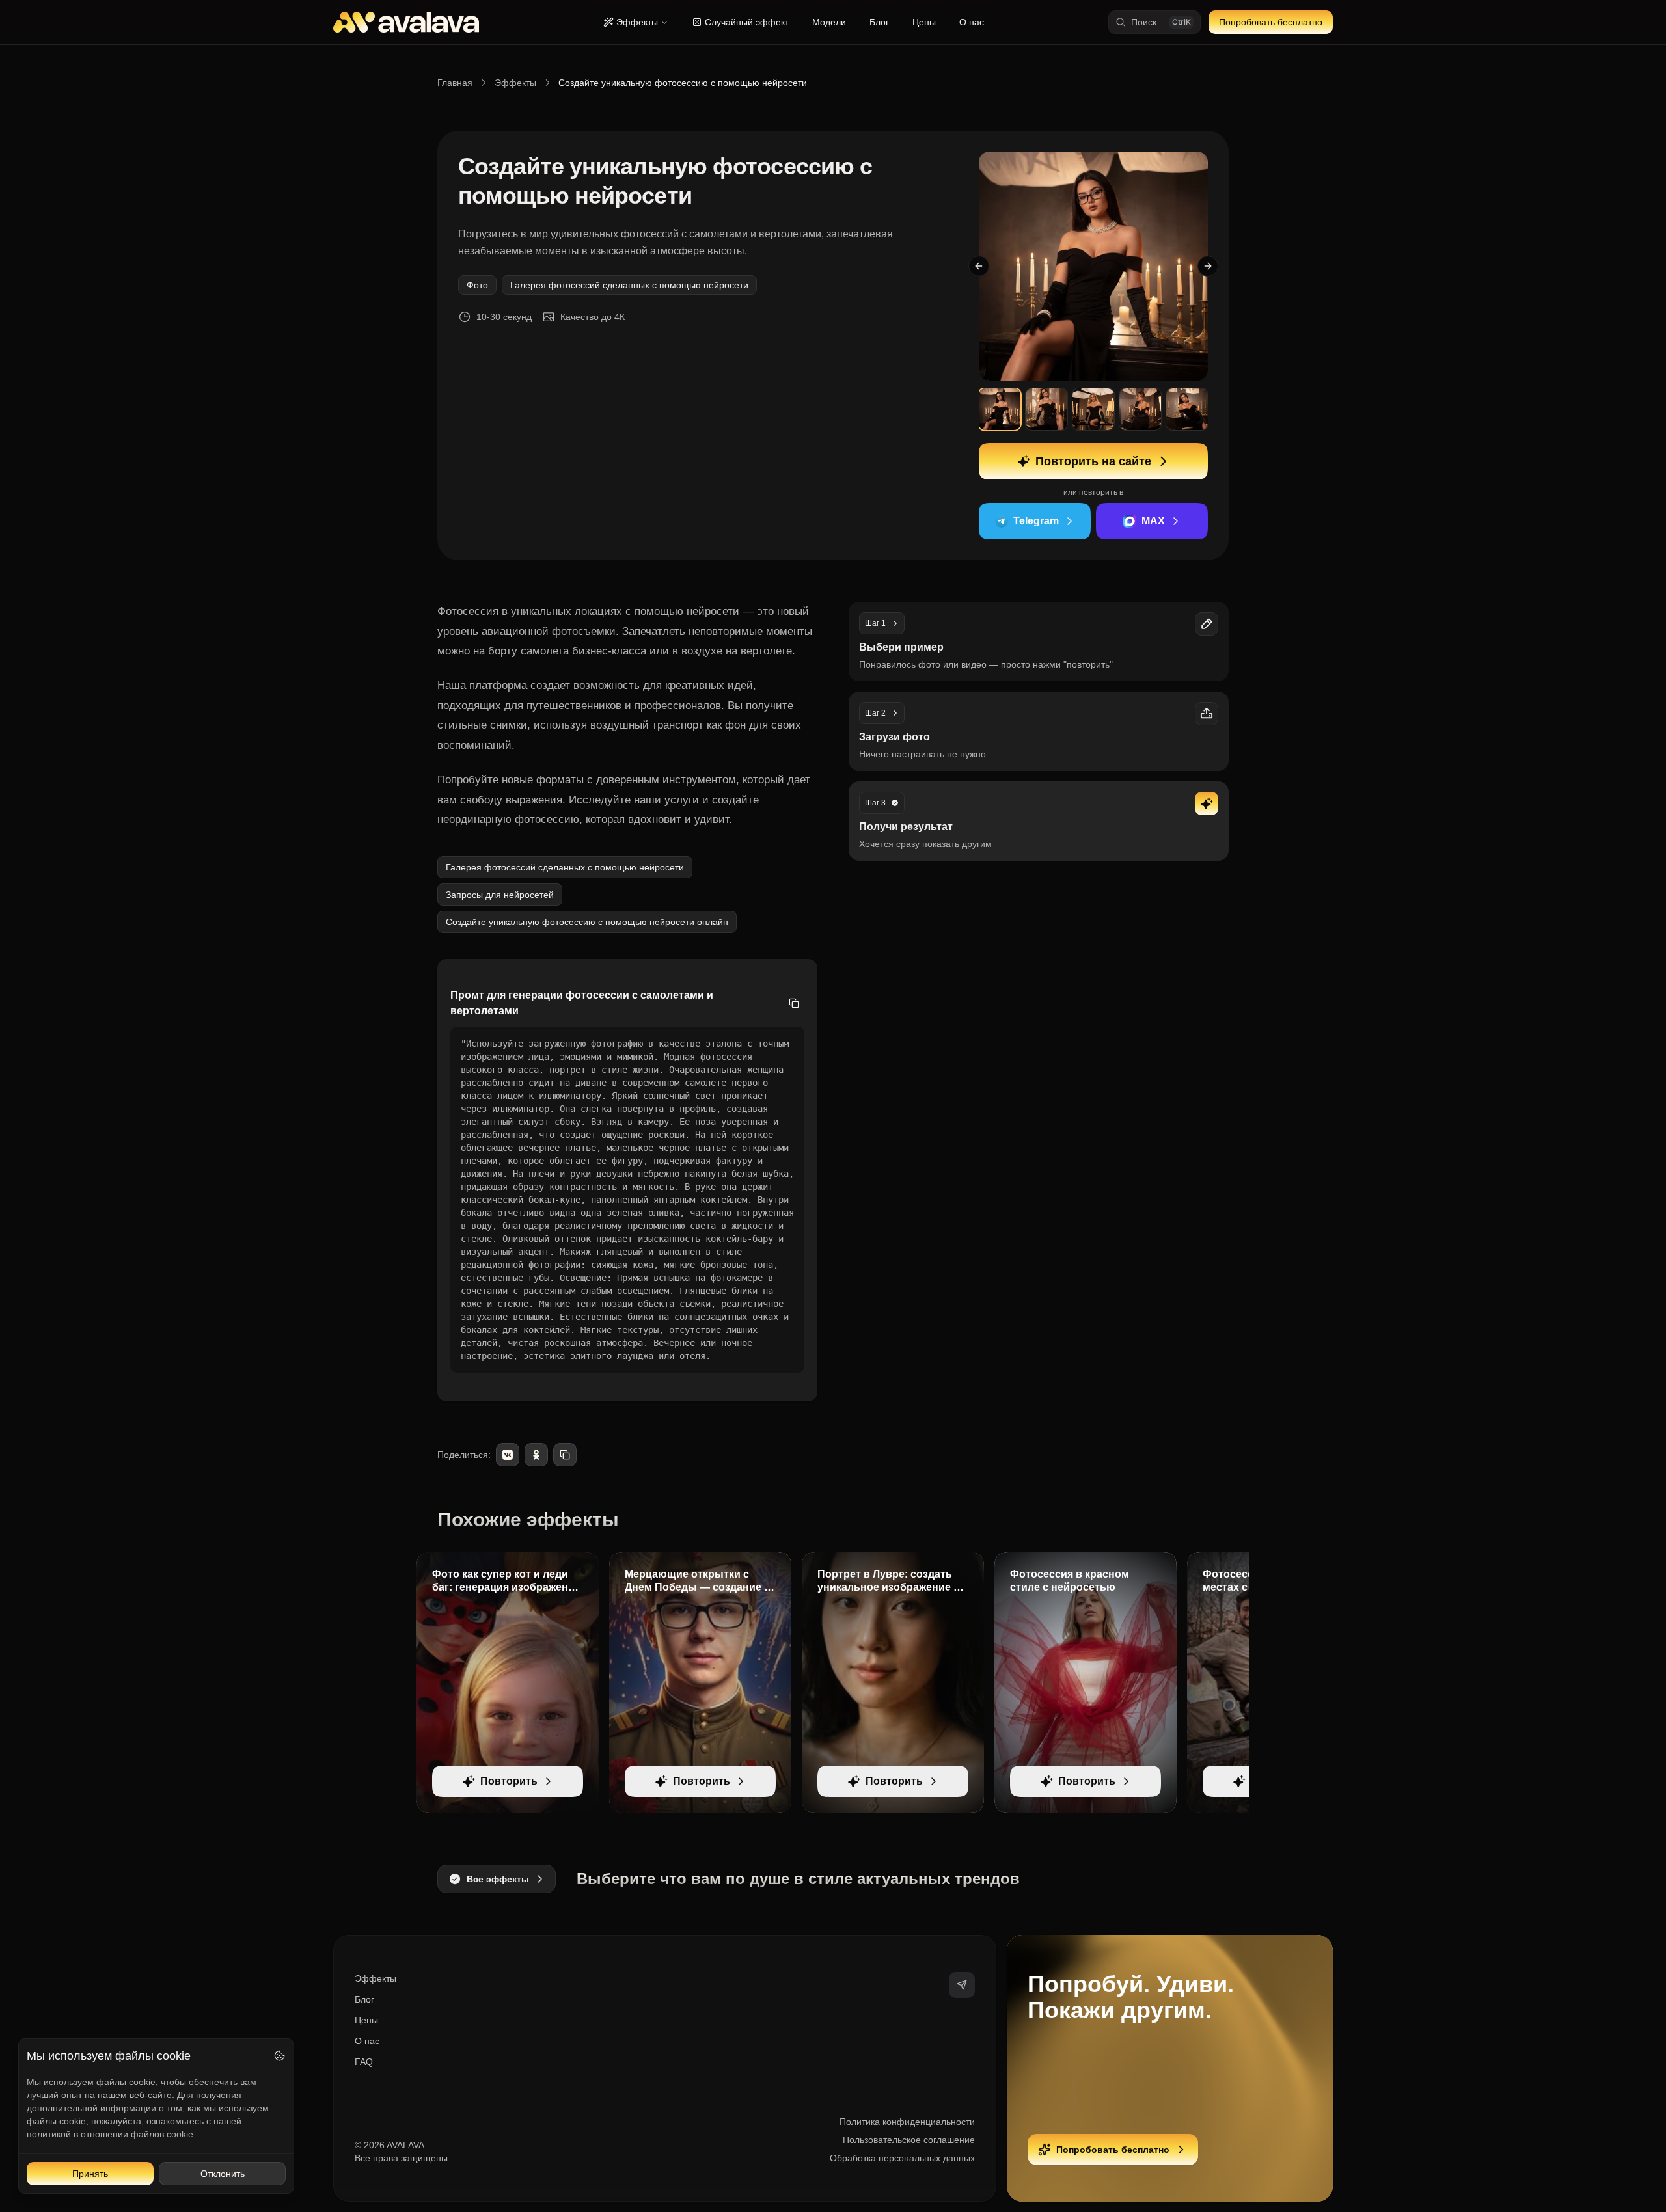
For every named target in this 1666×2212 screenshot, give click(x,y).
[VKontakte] (508, 1455)
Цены (924, 22)
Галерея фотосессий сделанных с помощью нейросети (629, 285)
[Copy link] (565, 1455)
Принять (90, 2174)
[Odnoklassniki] (536, 1455)
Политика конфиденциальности (907, 2122)
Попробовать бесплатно (1271, 22)
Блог (879, 22)
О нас (972, 22)
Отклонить (223, 2174)
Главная (455, 83)
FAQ (364, 2062)
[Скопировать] (794, 1003)
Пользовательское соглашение (909, 2140)
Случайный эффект (747, 22)
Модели (829, 22)
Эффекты (637, 22)
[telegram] (962, 1985)
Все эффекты (498, 1879)
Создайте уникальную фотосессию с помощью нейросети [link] (683, 83)
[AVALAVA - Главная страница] (406, 22)
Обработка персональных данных (902, 2158)
